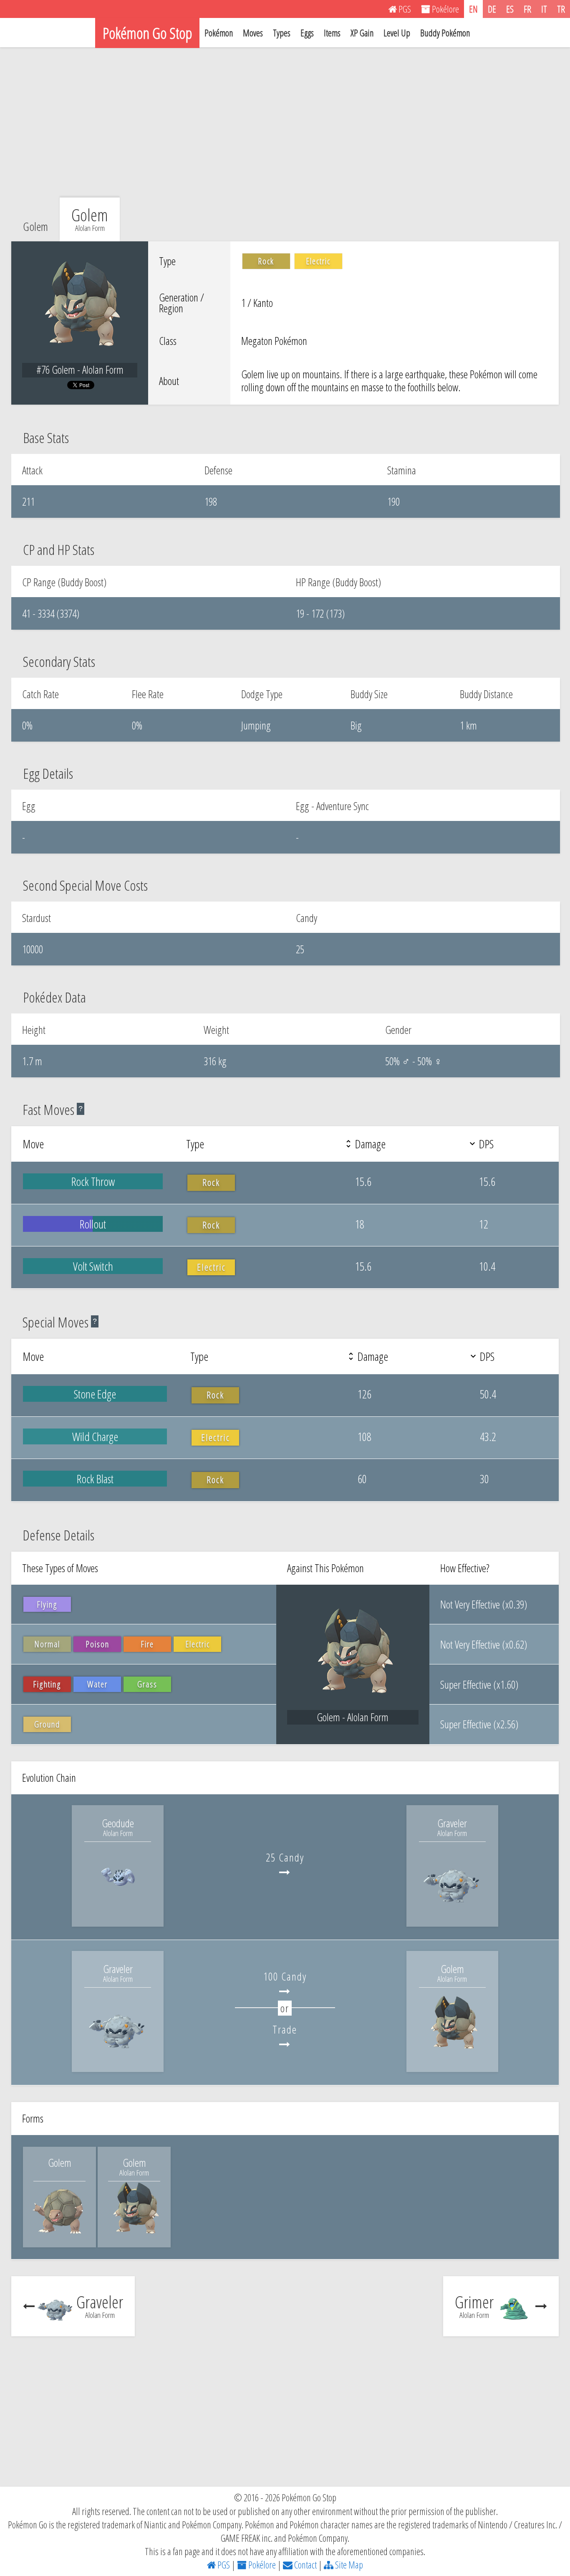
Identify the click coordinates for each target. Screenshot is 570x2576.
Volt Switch (93, 1266)
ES (510, 9)
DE (492, 9)
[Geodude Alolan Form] (118, 1909)
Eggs (307, 33)
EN (473, 9)
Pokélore (261, 2565)
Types (282, 33)
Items (332, 33)
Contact (305, 2565)
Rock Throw (93, 1181)
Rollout (93, 1224)
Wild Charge (95, 1436)
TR (561, 9)
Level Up (397, 33)
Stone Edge (95, 1394)
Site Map (348, 2565)
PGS (223, 2565)
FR (527, 9)
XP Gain (362, 33)
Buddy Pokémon (445, 33)
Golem (35, 226)
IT (544, 9)
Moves (253, 33)
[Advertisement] (285, 122)
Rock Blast (95, 1479)
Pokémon (219, 33)
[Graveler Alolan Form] (452, 1909)
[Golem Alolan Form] (452, 2054)
